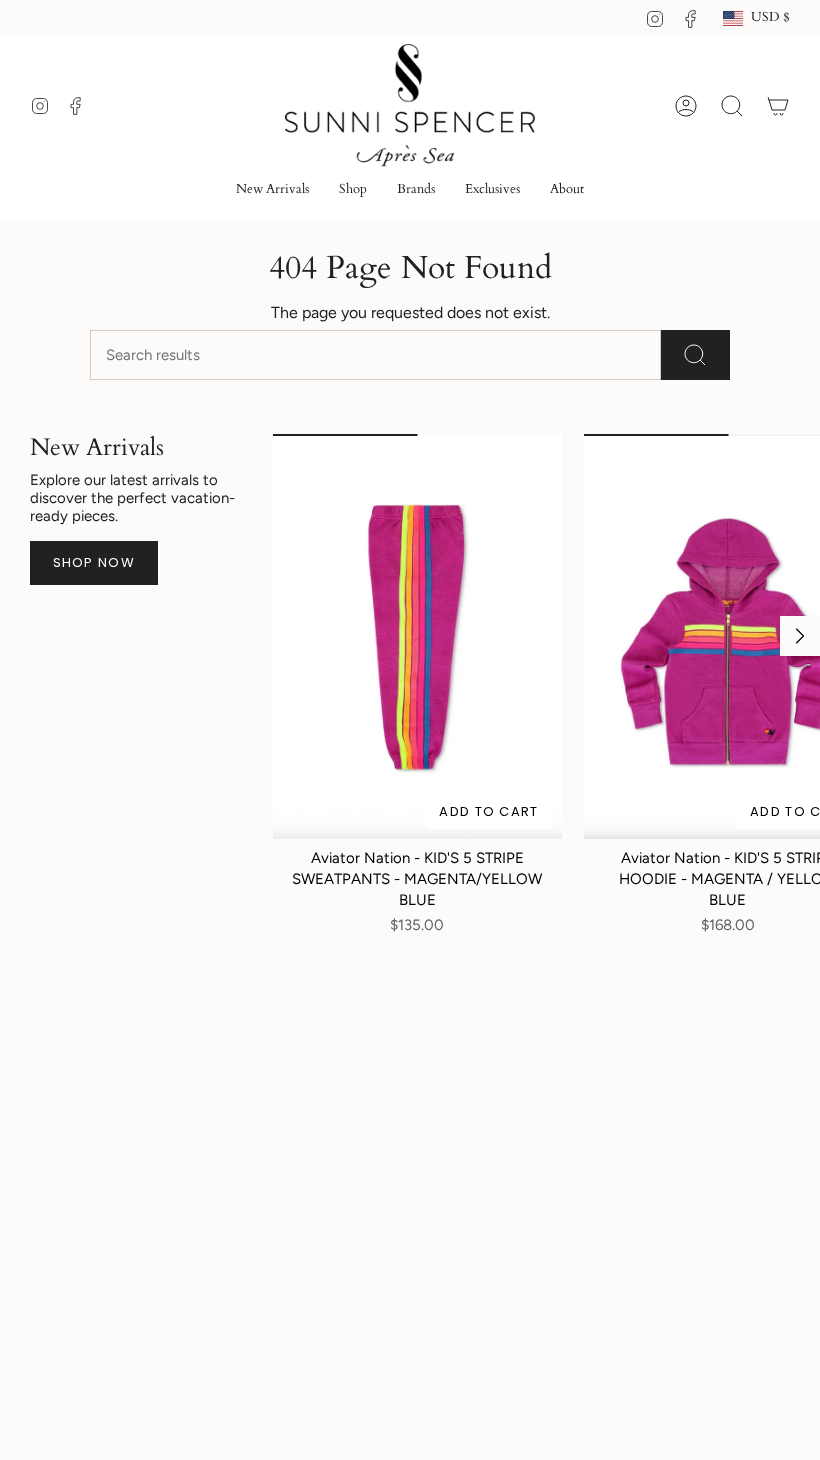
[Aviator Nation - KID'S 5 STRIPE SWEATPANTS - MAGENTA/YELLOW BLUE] (417, 636)
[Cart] (778, 106)
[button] (353, 191)
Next (800, 636)
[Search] (695, 355)
